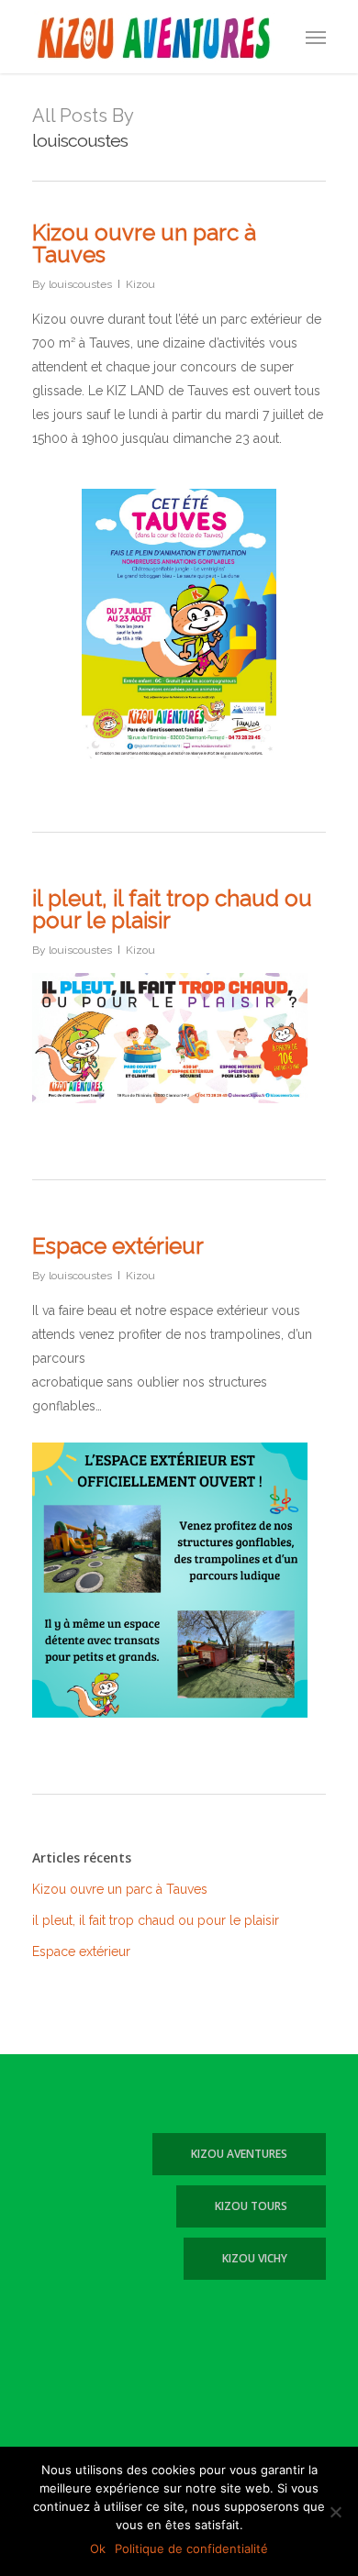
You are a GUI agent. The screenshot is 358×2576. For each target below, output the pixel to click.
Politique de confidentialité (191, 2548)
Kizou (140, 284)
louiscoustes (80, 284)
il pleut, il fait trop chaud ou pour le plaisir (172, 909)
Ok (98, 2548)
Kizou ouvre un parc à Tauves (144, 243)
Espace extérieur (118, 1246)
